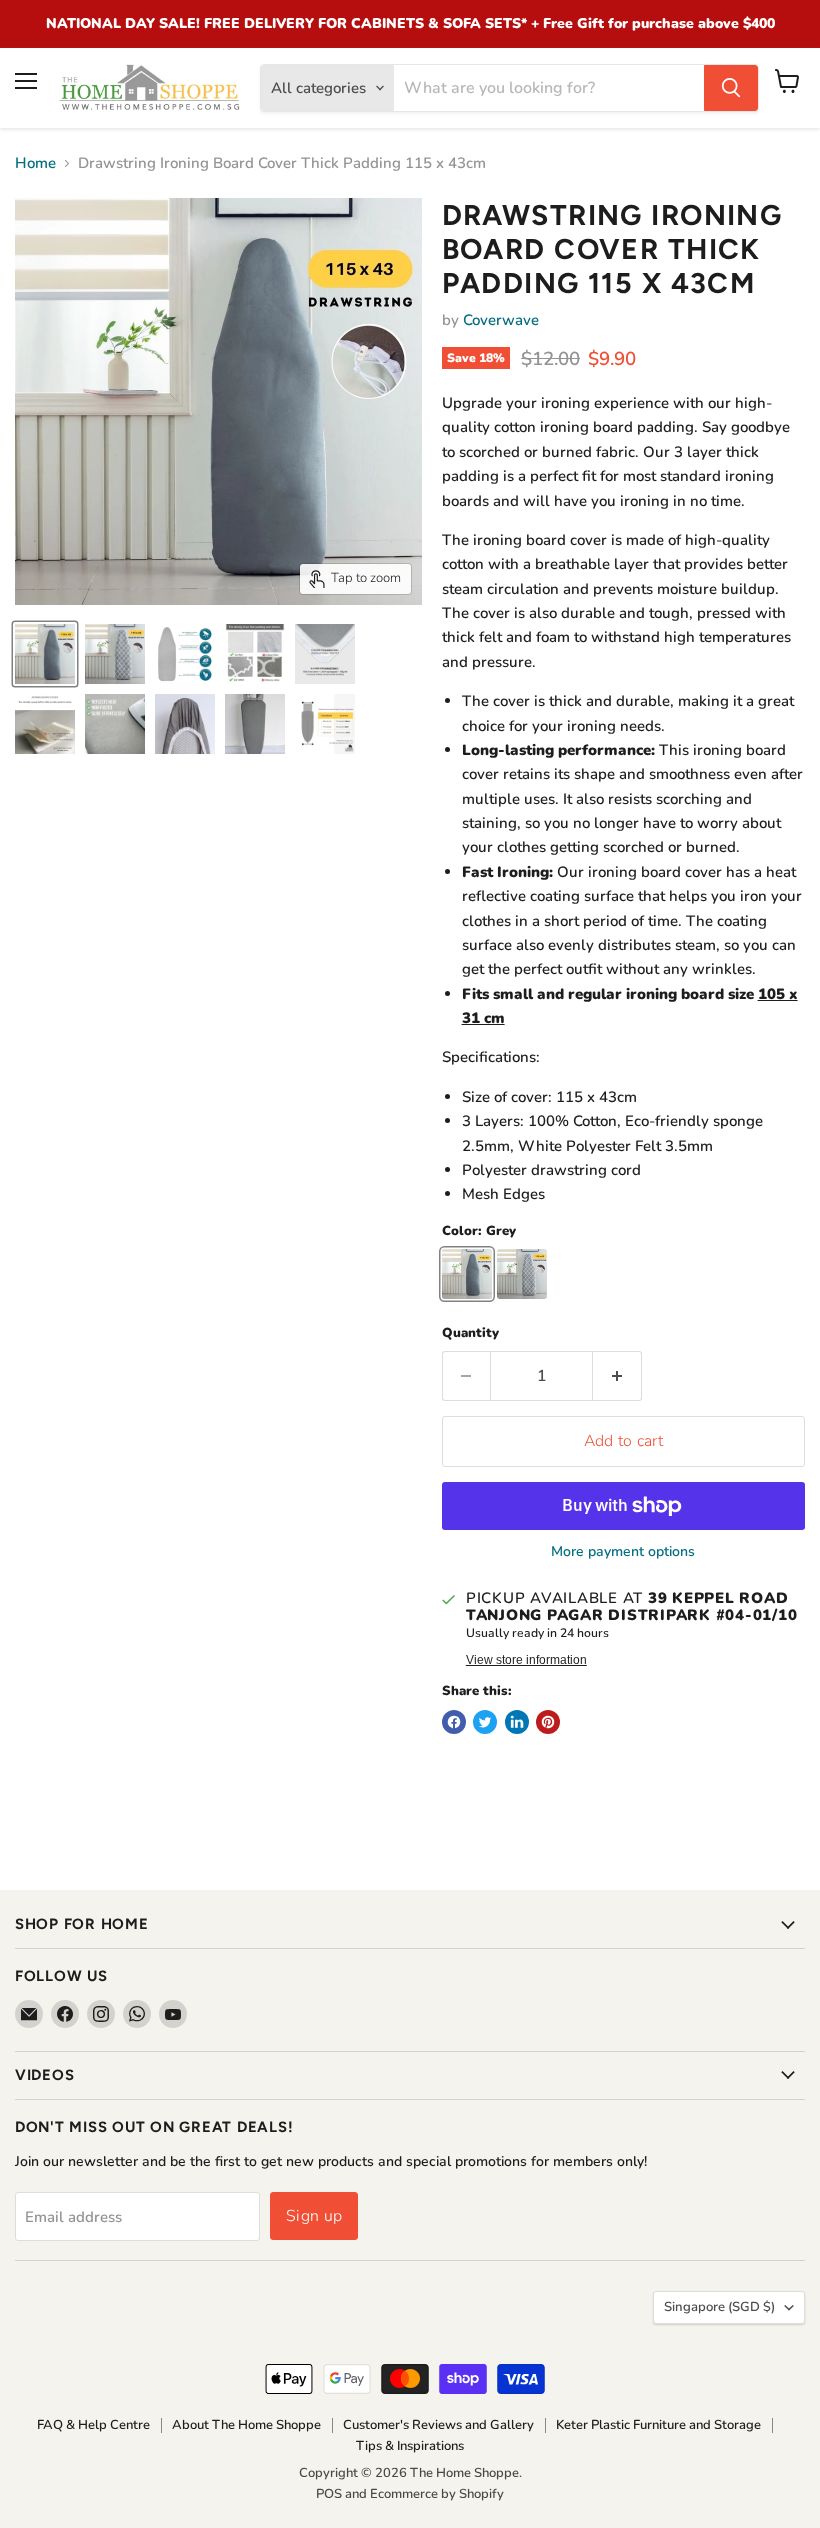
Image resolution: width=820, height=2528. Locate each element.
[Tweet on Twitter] (485, 1722)
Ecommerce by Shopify (437, 2494)
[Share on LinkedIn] (517, 1722)
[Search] (731, 88)
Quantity (470, 1333)
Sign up (314, 2216)
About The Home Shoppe (246, 2425)
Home (35, 163)
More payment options (623, 1552)
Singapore (719, 2307)
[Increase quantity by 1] (617, 1376)
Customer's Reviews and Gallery (438, 2425)
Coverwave (501, 320)
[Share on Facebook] (454, 1722)
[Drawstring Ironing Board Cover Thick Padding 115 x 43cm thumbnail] (45, 654)
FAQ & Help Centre (93, 2425)
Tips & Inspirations (410, 2446)
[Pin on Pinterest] (548, 1722)
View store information (526, 1660)
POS (329, 2494)
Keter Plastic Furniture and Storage (658, 2425)
